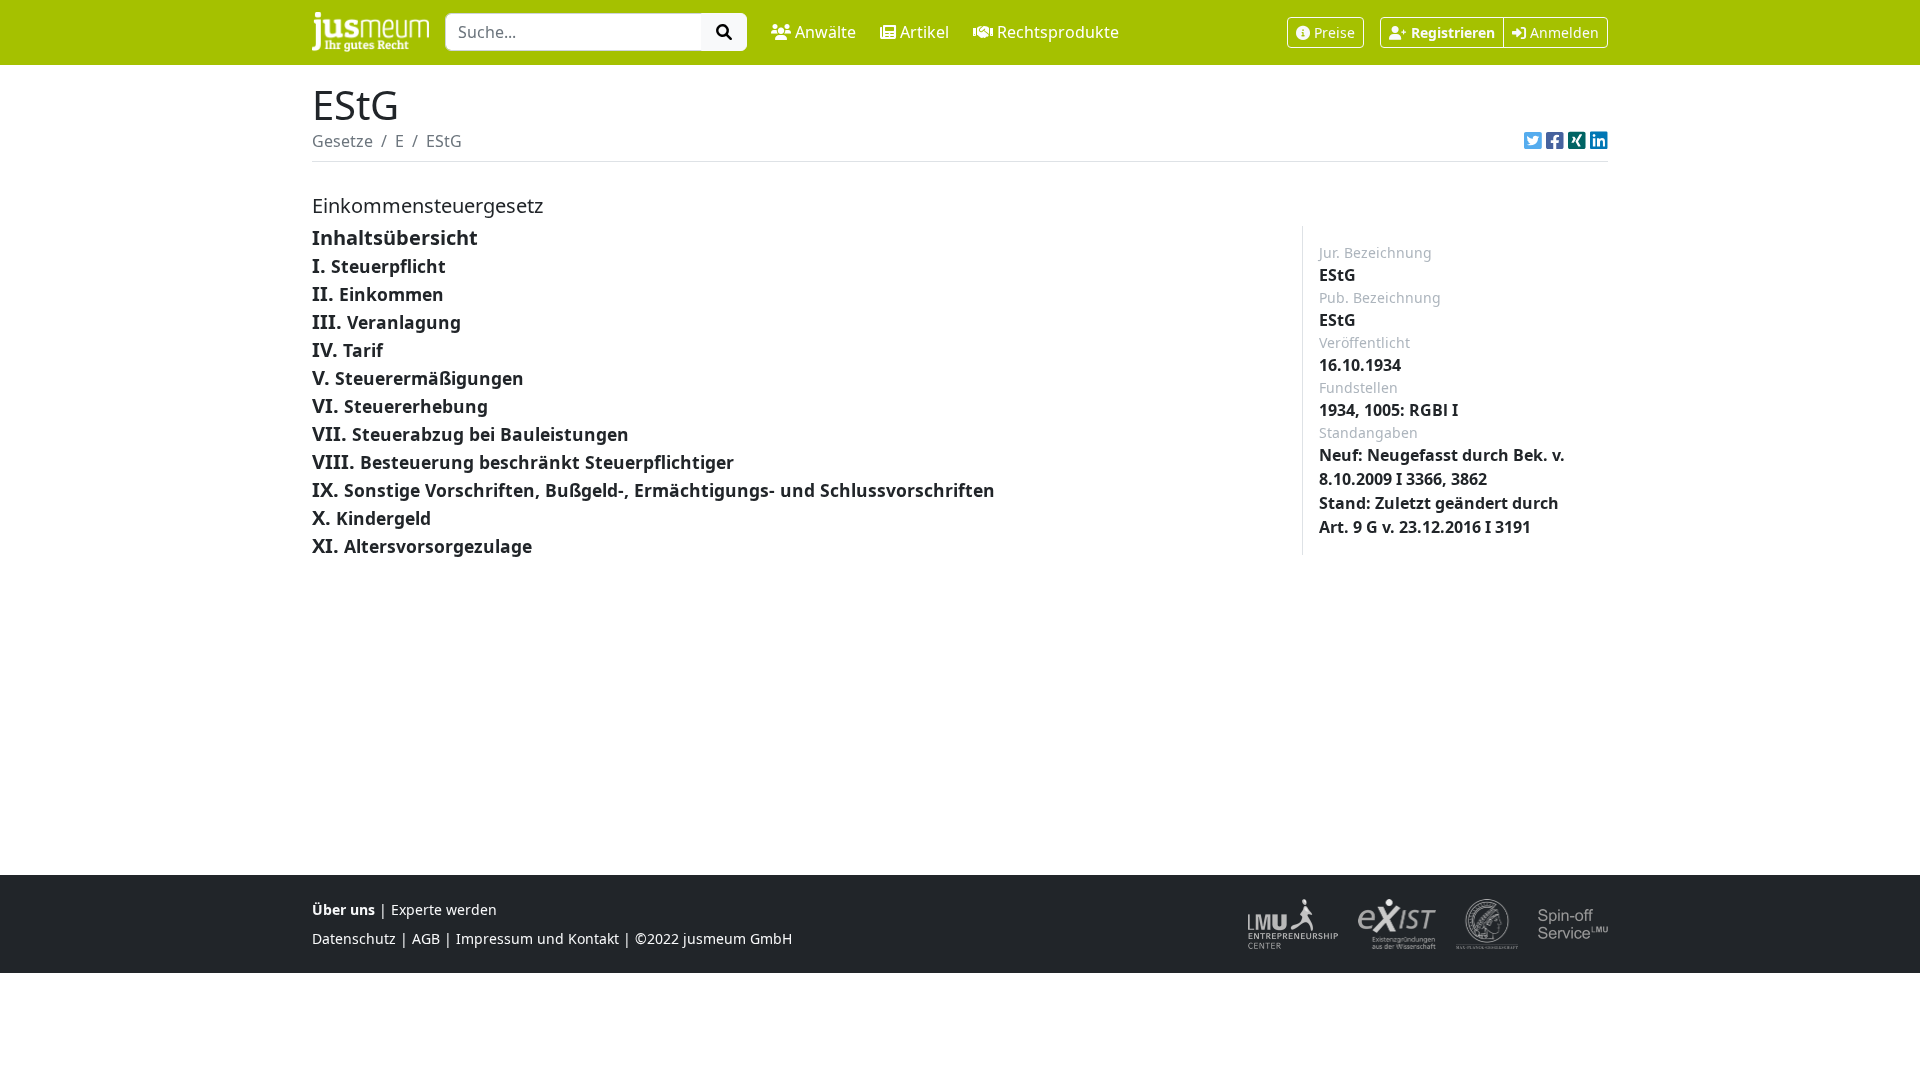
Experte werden (444, 909)
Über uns (343, 909)
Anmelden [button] (1562, 32)
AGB (426, 938)
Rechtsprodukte (1058, 32)
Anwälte (825, 32)
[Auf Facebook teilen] (1555, 141)
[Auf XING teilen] (1577, 141)
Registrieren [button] (1453, 32)
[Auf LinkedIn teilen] (1599, 141)
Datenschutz (354, 938)
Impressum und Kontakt (537, 938)
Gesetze (342, 141)
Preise (1334, 32)
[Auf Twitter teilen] (1533, 141)
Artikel (924, 32)
